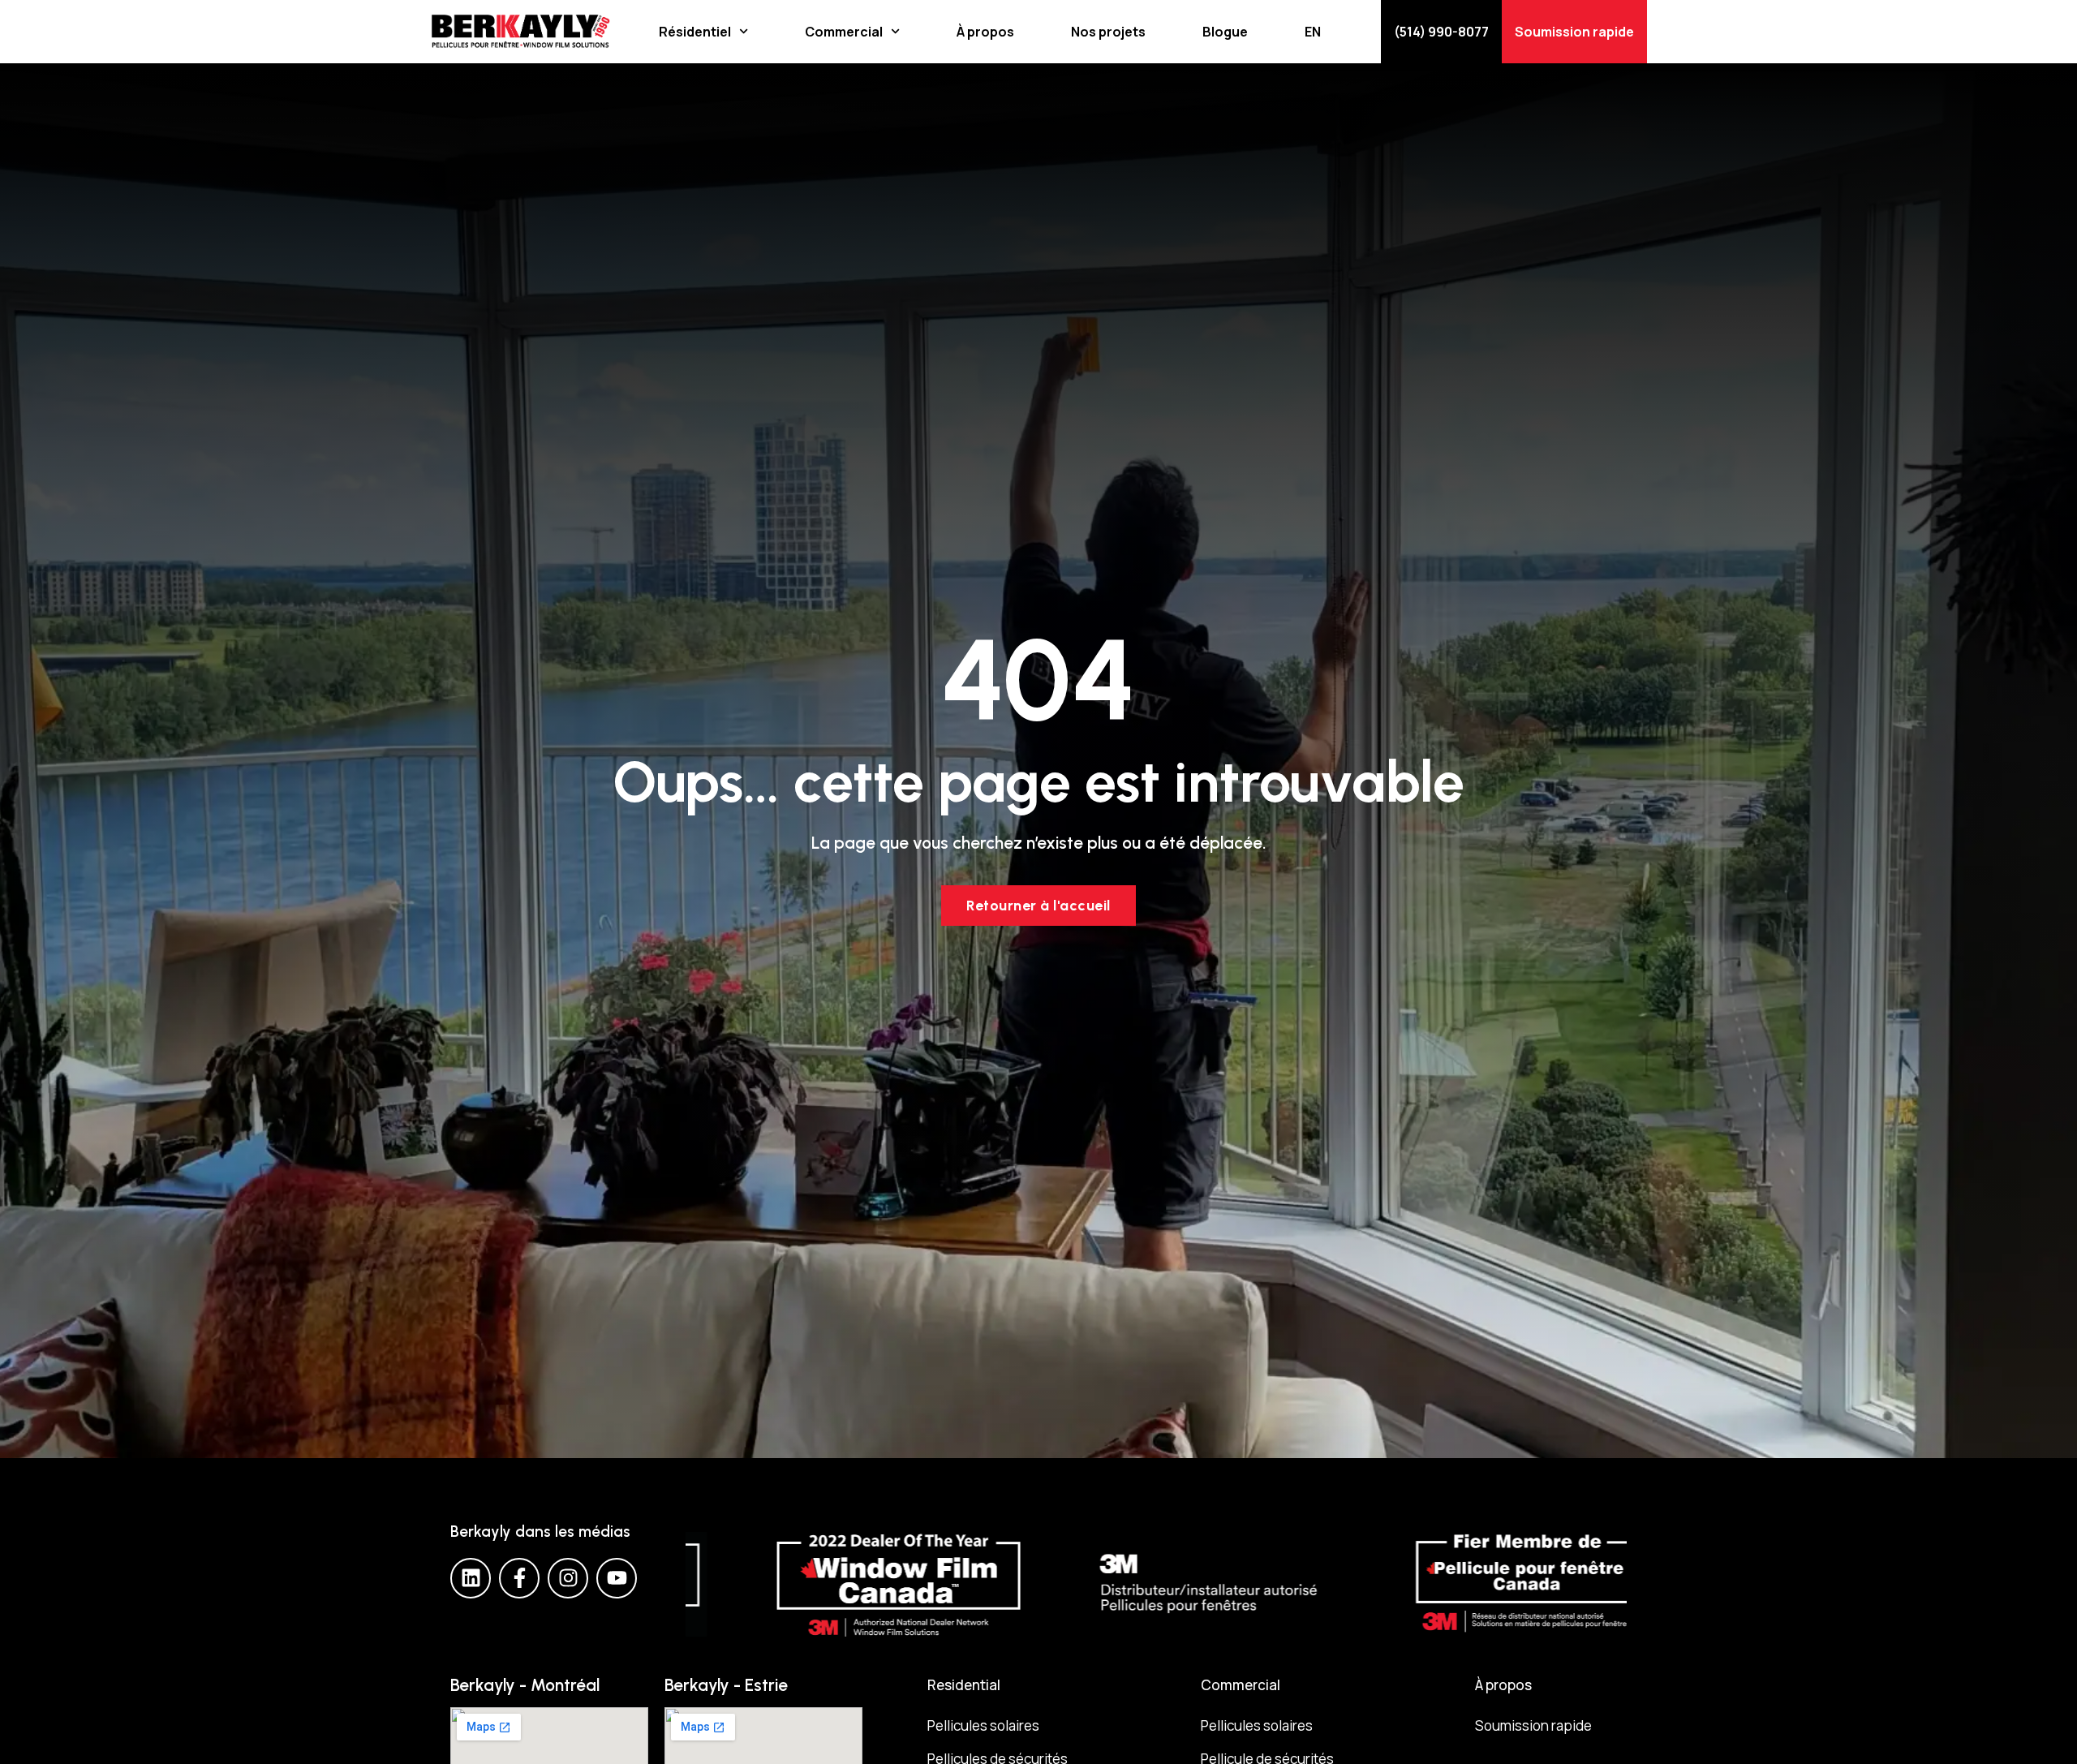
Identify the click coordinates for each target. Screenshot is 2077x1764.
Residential (964, 1685)
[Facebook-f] (519, 1578)
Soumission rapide (1533, 1725)
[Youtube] (617, 1578)
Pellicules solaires (983, 1725)
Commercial (844, 32)
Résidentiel (695, 32)
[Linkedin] (471, 1578)
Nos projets (1108, 32)
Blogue (1225, 32)
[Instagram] (568, 1578)
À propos (985, 32)
